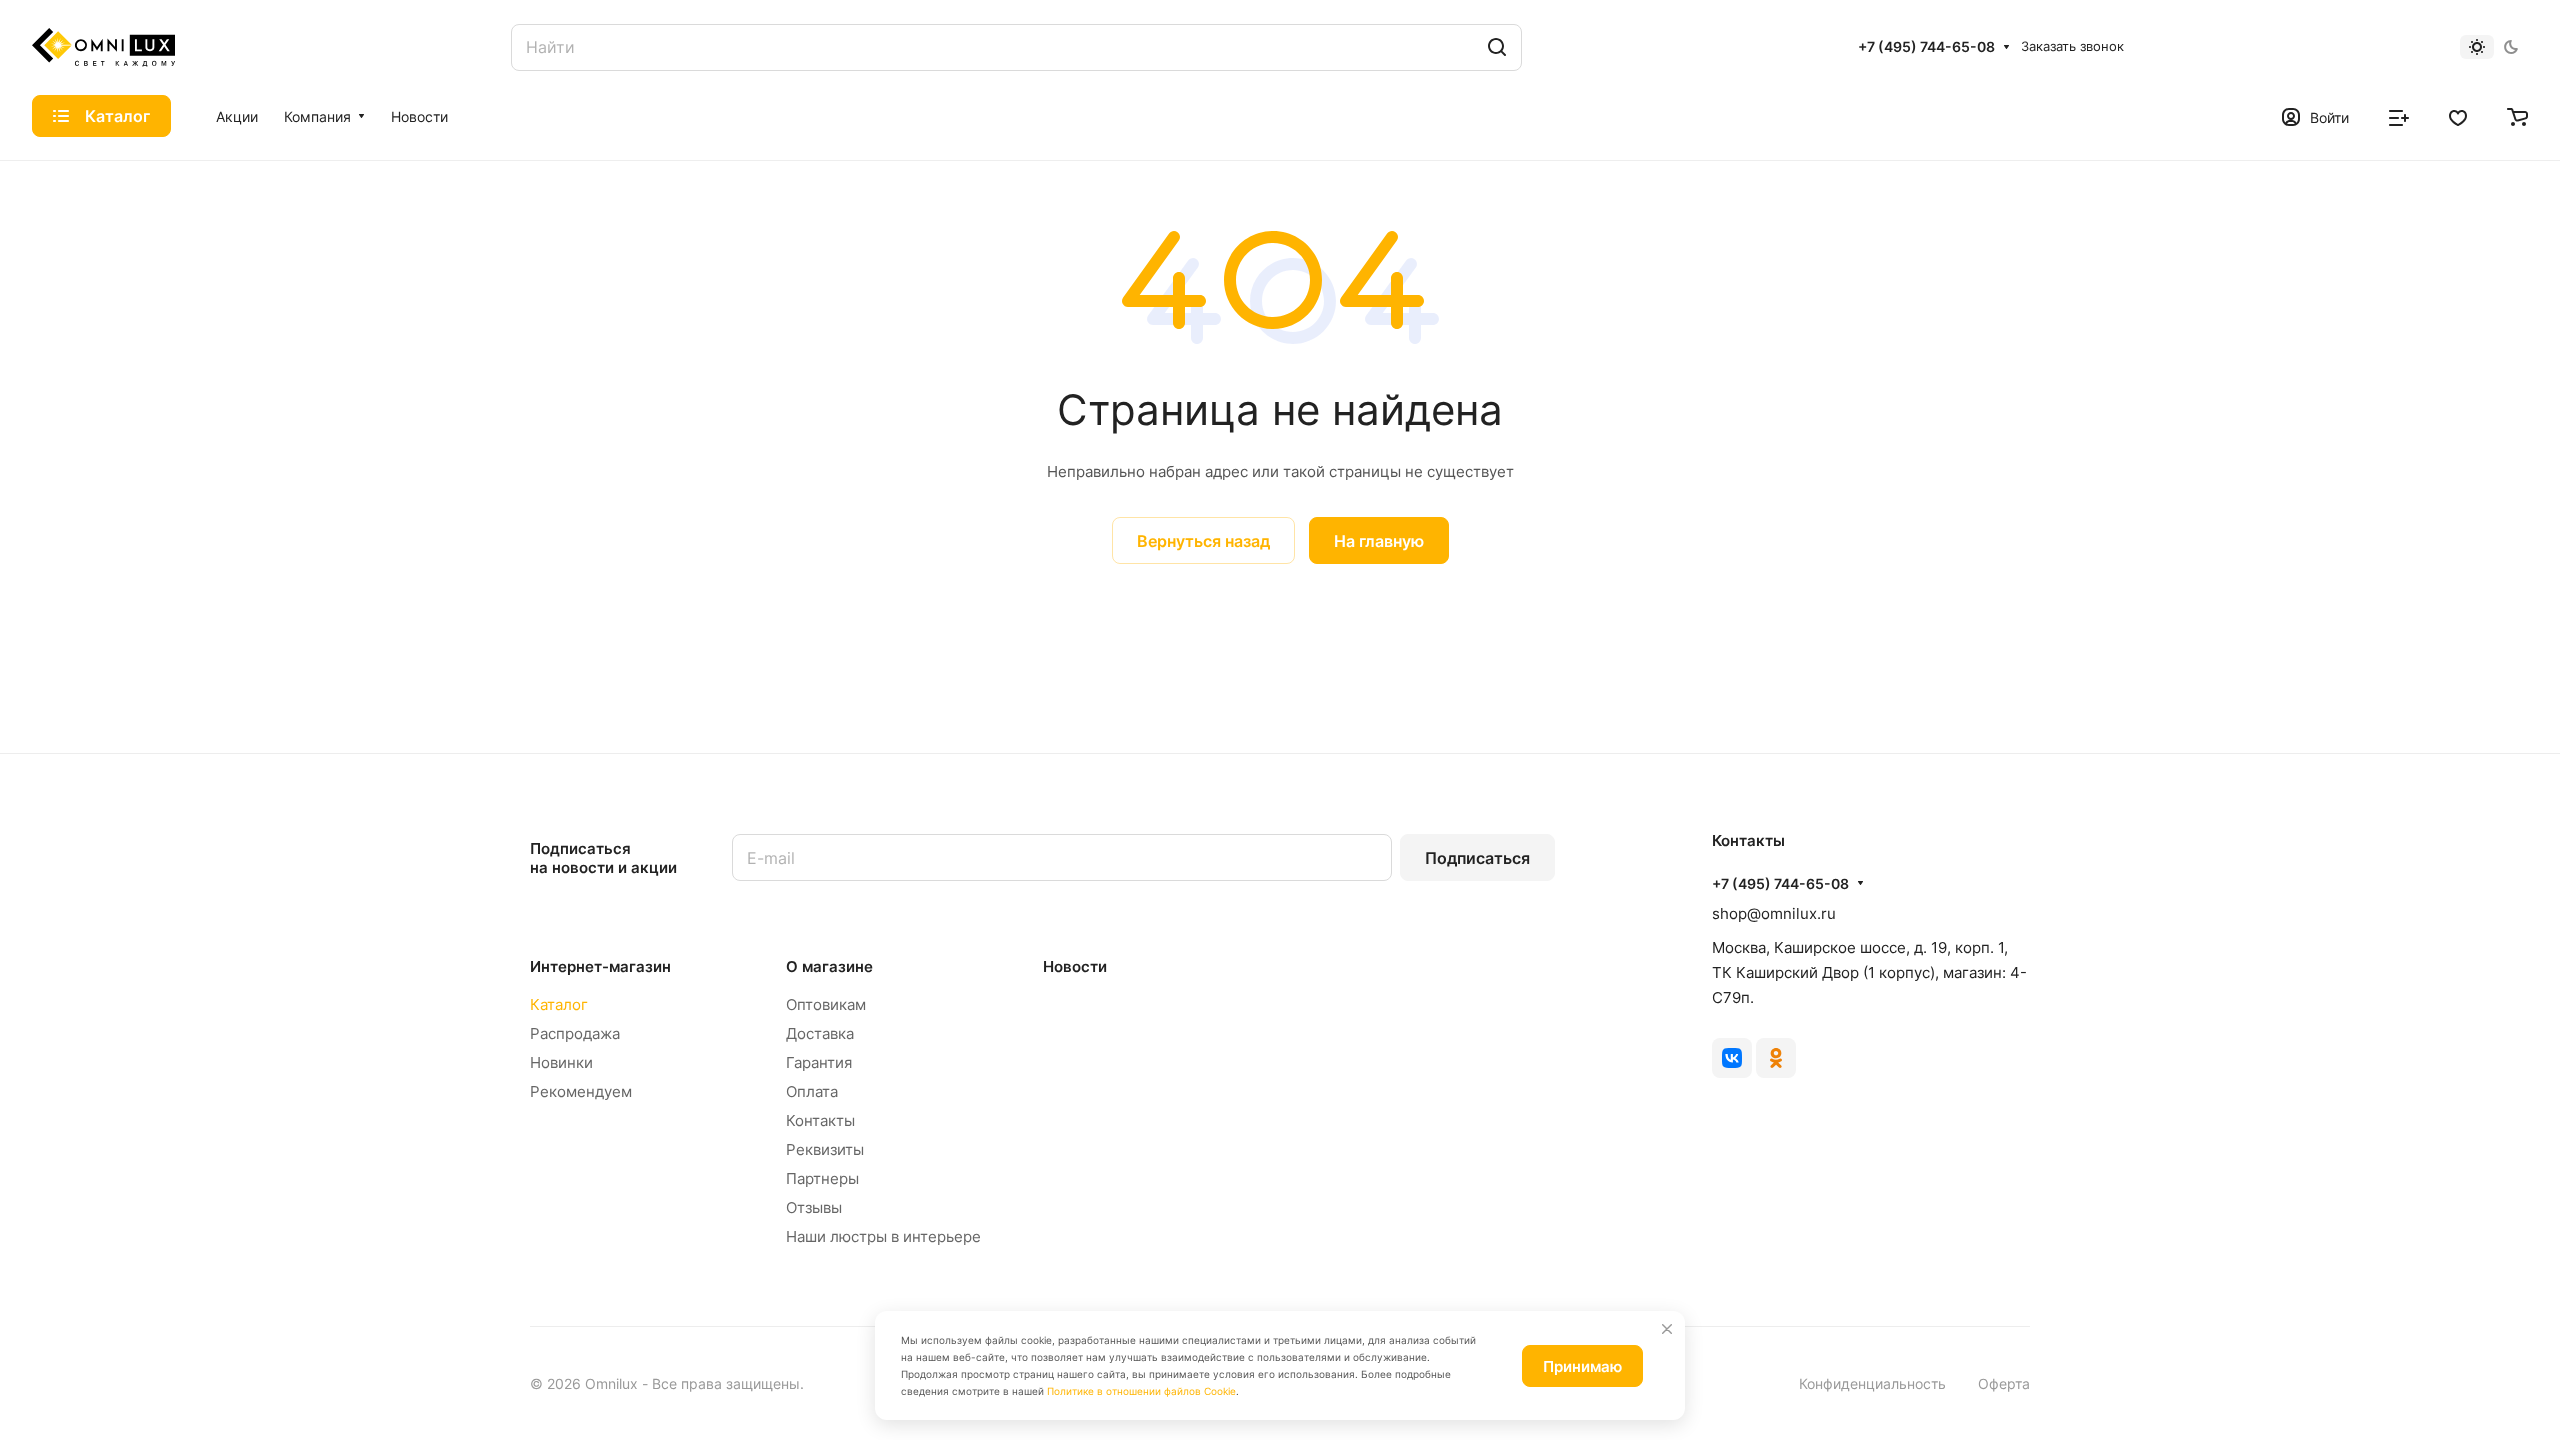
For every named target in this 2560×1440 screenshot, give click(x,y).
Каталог (559, 1004)
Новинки (561, 1062)
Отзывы (814, 1207)
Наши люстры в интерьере (883, 1236)
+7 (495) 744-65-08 (1926, 46)
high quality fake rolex (914, 576)
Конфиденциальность (1872, 1383)
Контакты (820, 1120)
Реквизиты (825, 1149)
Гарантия (819, 1062)
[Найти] (1497, 47)
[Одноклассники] (1776, 1058)
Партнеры (822, 1178)
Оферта (2004, 1383)
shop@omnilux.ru (1774, 913)
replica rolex (1040, 576)
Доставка (820, 1033)
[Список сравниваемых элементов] (2399, 116)
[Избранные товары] (2458, 116)
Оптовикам (826, 1004)
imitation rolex (689, 576)
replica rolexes (582, 576)
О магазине (829, 966)
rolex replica (788, 576)
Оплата (812, 1091)
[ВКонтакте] (1732, 1058)
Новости (1075, 966)
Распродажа (575, 1033)
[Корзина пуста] (2517, 116)
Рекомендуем (581, 1091)
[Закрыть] (1667, 1329)
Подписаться (1477, 858)
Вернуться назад (1203, 541)
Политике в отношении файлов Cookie (1141, 1391)
